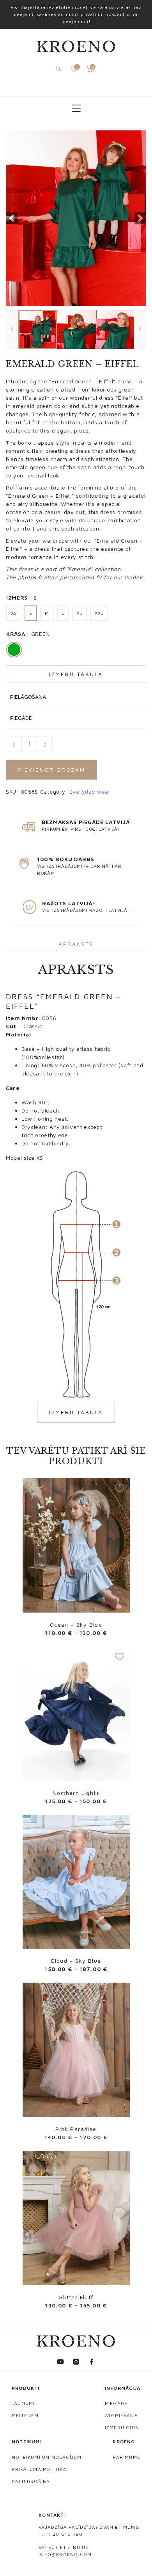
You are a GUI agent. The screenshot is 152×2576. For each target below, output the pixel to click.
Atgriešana (121, 2415)
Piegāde (116, 2403)
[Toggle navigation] (76, 108)
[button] (12, 218)
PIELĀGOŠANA (28, 697)
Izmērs (22, 597)
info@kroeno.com (65, 2554)
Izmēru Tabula (76, 674)
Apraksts (76, 944)
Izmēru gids (122, 2427)
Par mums (126, 2457)
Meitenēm (25, 2415)
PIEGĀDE (21, 718)
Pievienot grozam (51, 770)
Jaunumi (23, 2403)
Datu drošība (31, 2481)
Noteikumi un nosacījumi (48, 2457)
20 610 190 (61, 2534)
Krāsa (28, 634)
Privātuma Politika (39, 2469)
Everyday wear (90, 791)
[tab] (76, 944)
